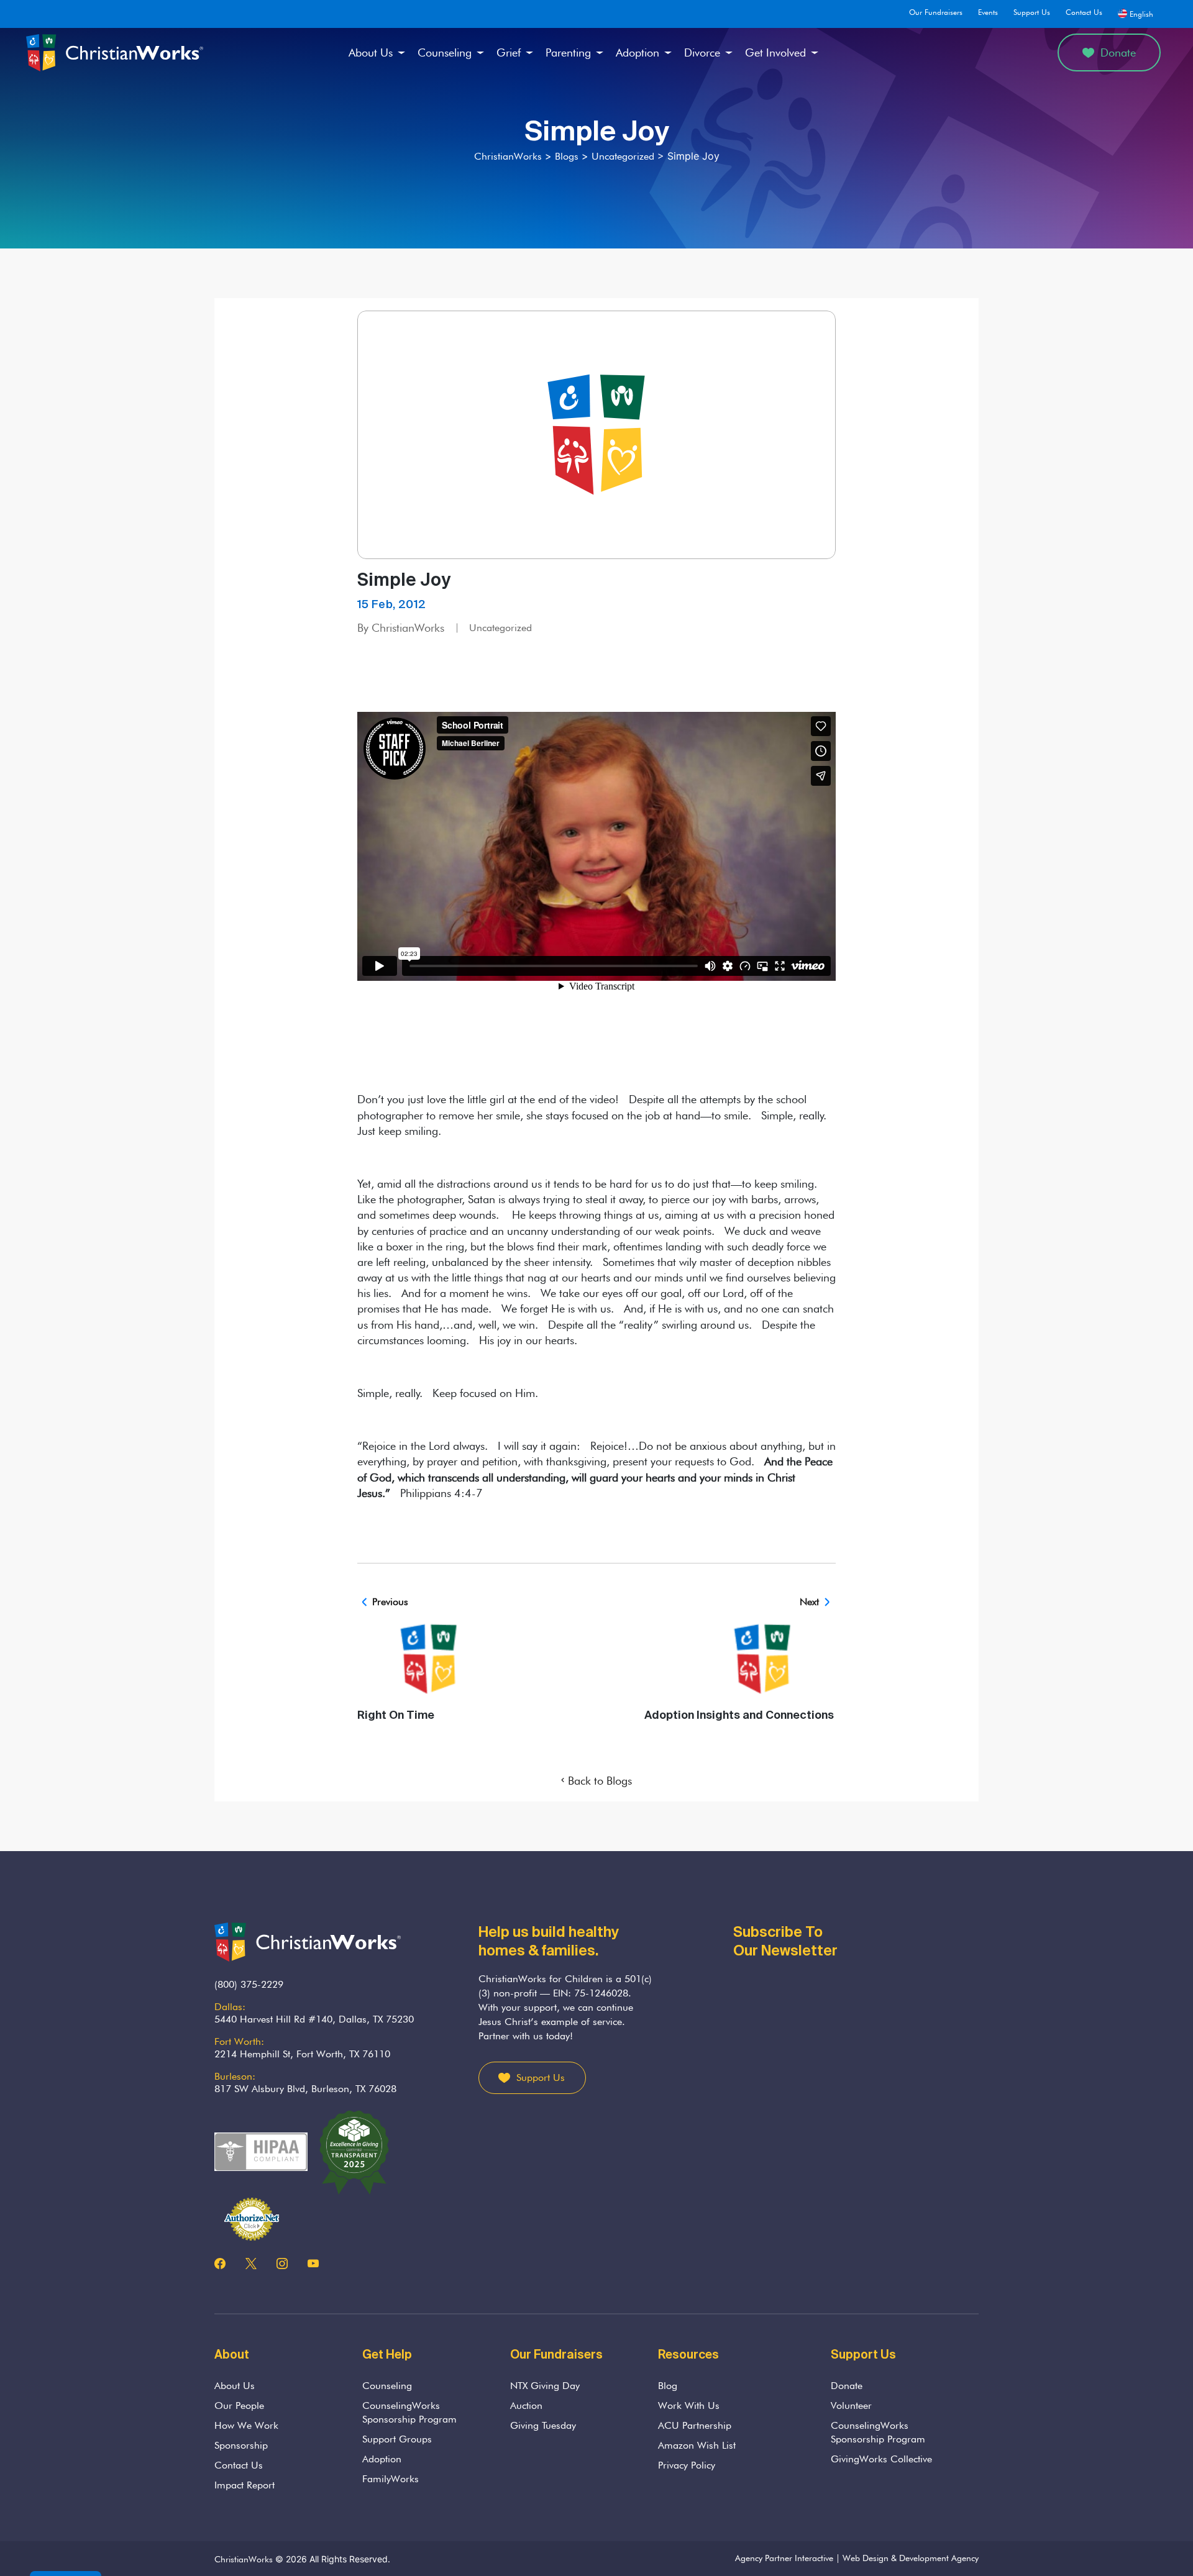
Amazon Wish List (697, 2445)
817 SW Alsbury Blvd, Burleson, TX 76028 (305, 2089)
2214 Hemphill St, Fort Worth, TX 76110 (302, 2054)
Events (988, 12)
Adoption (638, 52)
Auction (526, 2405)
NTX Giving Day (545, 2386)
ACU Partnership (695, 2425)
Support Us (1032, 12)
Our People (239, 2405)
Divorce (702, 52)
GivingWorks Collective (881, 2459)
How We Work (246, 2425)
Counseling (445, 52)
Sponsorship (241, 2445)
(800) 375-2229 (249, 1984)
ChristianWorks (244, 2559)
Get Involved (775, 52)
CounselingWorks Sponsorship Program (409, 2412)
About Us (371, 52)
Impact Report (245, 2485)
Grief (509, 52)
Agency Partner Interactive (784, 2558)
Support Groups (397, 2439)
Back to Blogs (600, 1781)
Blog (668, 2386)
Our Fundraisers (936, 12)
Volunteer (851, 2405)
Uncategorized (501, 628)
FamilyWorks (391, 2479)
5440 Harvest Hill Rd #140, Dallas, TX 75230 (314, 2019)
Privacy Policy (687, 2465)
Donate (1118, 52)
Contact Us (1084, 12)
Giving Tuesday (543, 2425)
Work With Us (689, 2405)
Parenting (568, 52)
